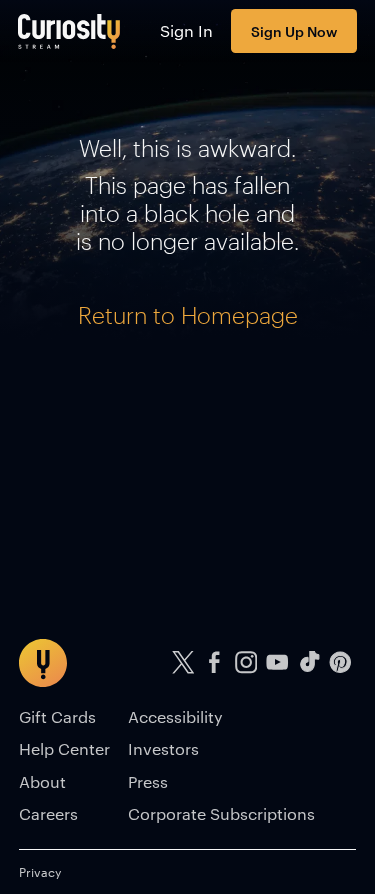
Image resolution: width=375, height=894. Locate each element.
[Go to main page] (69, 31)
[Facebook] (215, 662)
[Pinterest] (341, 662)
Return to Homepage (188, 315)
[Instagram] (246, 662)
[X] (183, 662)
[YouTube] (278, 662)
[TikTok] (309, 662)
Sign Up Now (294, 30)
